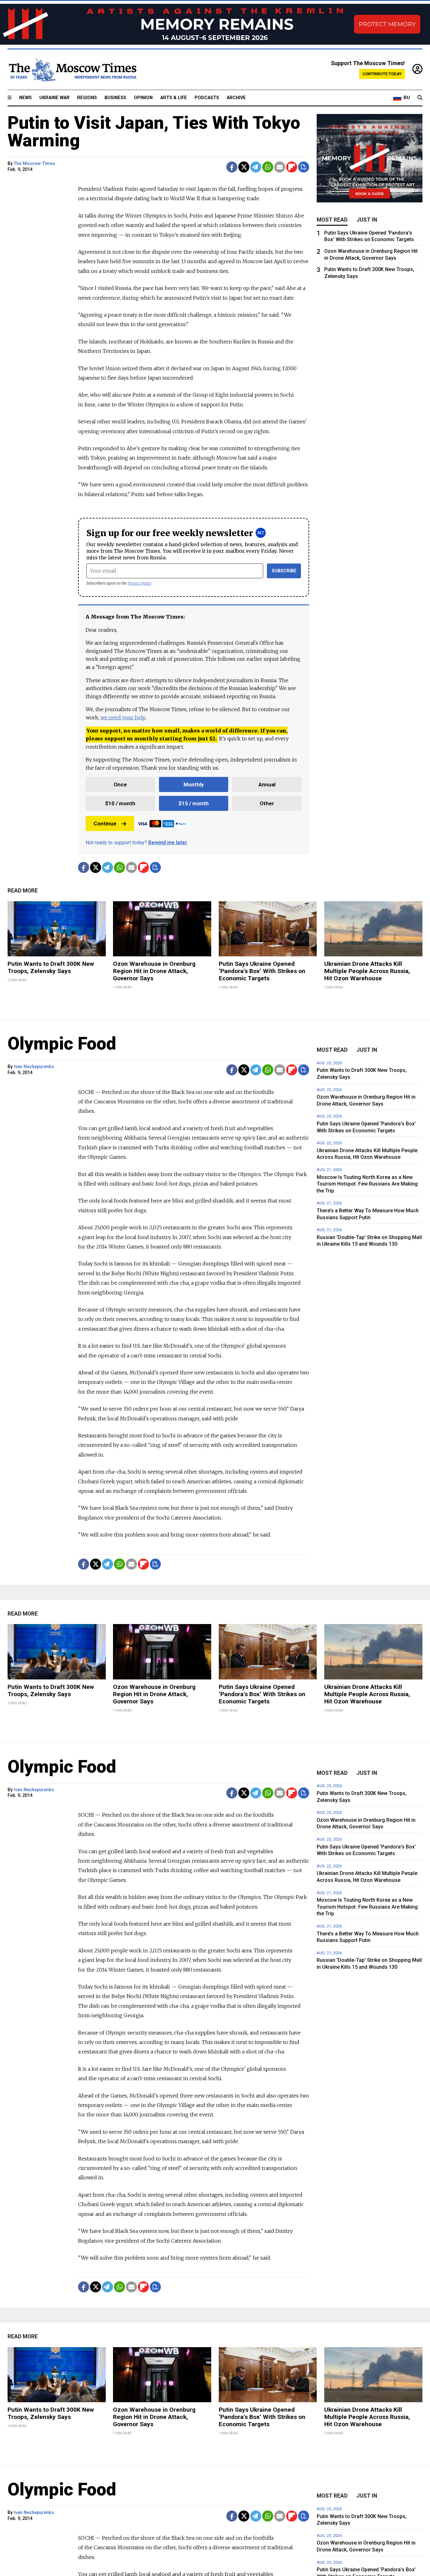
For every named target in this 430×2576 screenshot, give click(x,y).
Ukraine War (54, 98)
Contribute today (382, 74)
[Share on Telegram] (256, 167)
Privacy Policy (140, 583)
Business (115, 98)
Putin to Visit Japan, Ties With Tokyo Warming (154, 132)
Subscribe (284, 571)
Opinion (143, 98)
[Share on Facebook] (232, 167)
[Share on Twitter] (244, 167)
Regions (87, 98)
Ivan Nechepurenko (34, 1067)
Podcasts (207, 98)
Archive (236, 98)
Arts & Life (174, 98)
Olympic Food (62, 1044)
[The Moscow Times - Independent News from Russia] (72, 70)
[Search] (420, 98)
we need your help (123, 717)
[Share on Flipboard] (292, 167)
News (25, 98)
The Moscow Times (34, 164)
